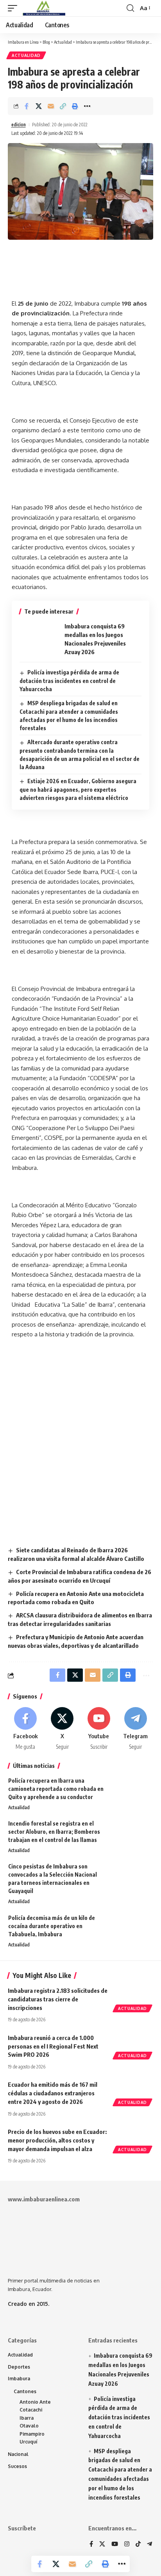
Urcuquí (29, 2442)
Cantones (25, 2391)
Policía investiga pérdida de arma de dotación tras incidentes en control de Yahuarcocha (69, 681)
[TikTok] (138, 2544)
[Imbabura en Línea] (43, 8)
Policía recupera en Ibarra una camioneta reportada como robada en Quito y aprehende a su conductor (56, 1789)
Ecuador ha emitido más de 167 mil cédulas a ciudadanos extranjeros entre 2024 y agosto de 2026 (53, 2093)
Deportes (19, 2367)
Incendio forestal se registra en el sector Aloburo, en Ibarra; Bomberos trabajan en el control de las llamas (54, 1832)
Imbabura (19, 2379)
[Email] (51, 106)
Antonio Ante (35, 2402)
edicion (19, 125)
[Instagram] (127, 2544)
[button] (14, 8)
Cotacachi (31, 2410)
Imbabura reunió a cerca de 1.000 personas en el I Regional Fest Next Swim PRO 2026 (53, 2046)
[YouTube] (115, 2544)
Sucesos (17, 2466)
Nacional (18, 2454)
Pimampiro (32, 2434)
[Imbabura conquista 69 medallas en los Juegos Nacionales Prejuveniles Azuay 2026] (39, 639)
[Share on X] (39, 106)
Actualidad (26, 55)
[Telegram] (135, 1729)
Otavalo (29, 2426)
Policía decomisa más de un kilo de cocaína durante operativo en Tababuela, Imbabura (52, 1926)
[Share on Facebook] (27, 106)
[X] (62, 1729)
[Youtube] (99, 1729)
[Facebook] (26, 1729)
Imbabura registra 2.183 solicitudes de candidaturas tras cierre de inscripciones (58, 1999)
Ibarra (27, 2418)
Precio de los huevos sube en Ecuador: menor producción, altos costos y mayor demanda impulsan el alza (57, 2140)
